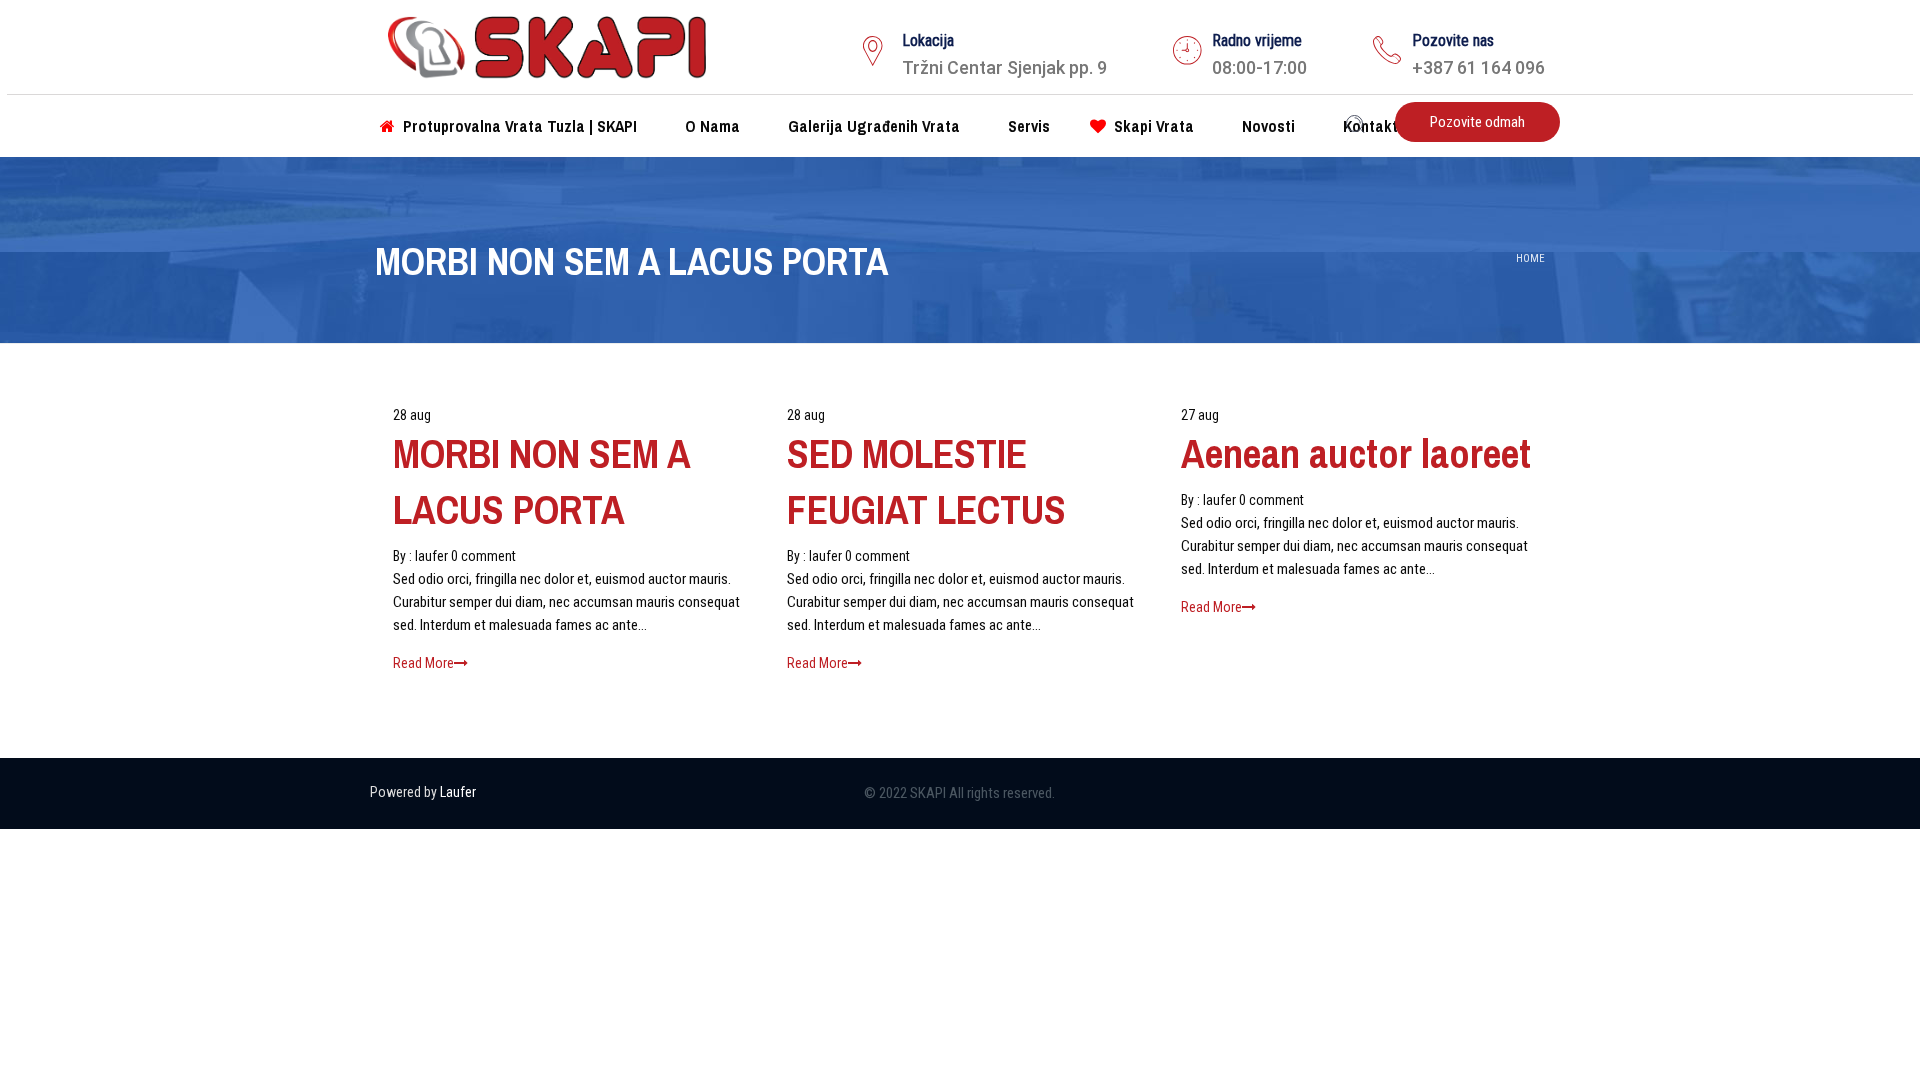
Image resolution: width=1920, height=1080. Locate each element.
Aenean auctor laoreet (1356, 453)
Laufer (458, 792)
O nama (710, 126)
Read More (423, 663)
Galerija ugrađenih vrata (872, 126)
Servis (1027, 126)
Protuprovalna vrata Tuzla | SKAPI (518, 126)
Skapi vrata (1152, 126)
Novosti (1266, 126)
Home (1530, 258)
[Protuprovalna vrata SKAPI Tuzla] (547, 44)
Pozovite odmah (1477, 122)
